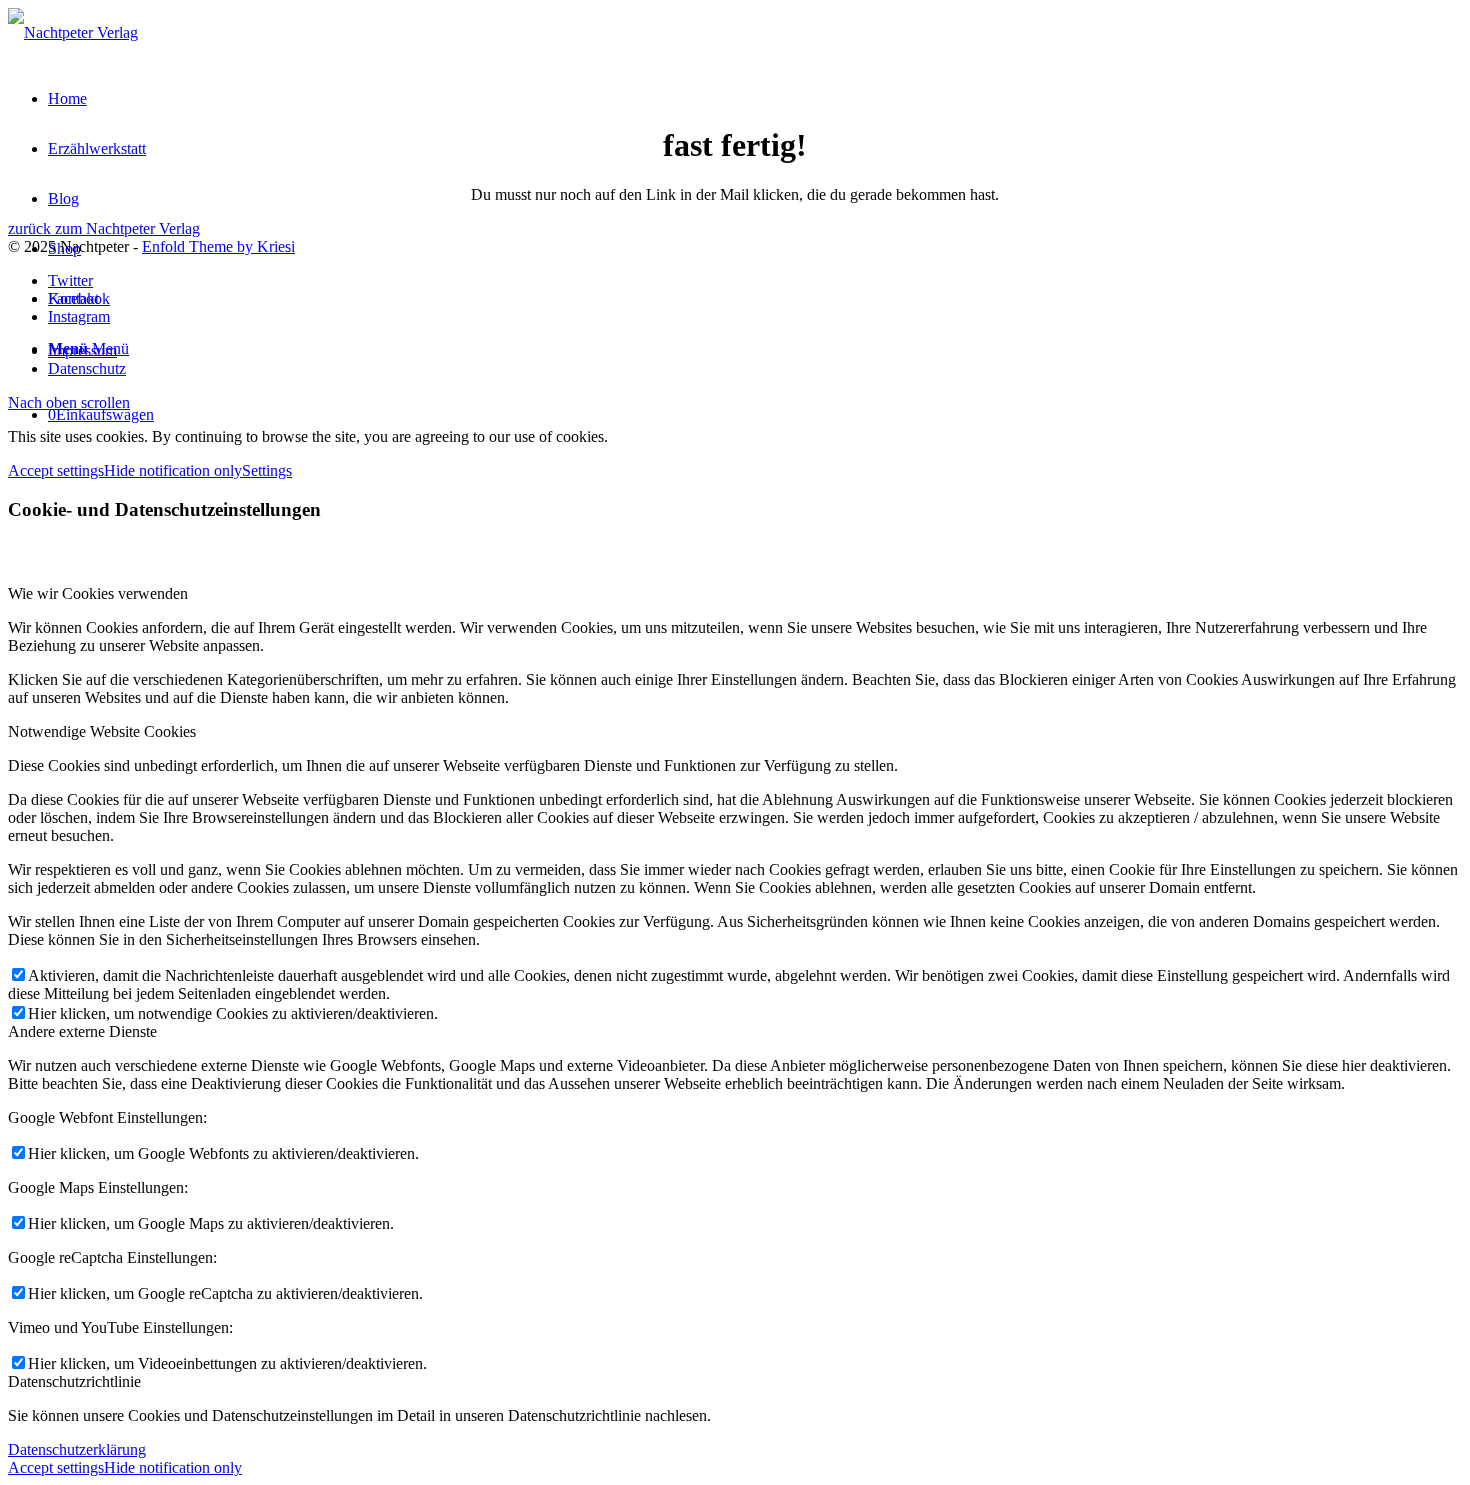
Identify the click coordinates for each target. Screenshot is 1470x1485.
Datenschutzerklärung (77, 1449)
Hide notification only (173, 470)
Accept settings (56, 470)
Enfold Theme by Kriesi (218, 246)
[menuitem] (755, 351)
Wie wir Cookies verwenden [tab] (98, 593)
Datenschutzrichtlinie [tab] (74, 1381)
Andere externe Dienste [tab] (82, 1031)
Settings (267, 470)
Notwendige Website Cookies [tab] (102, 731)
